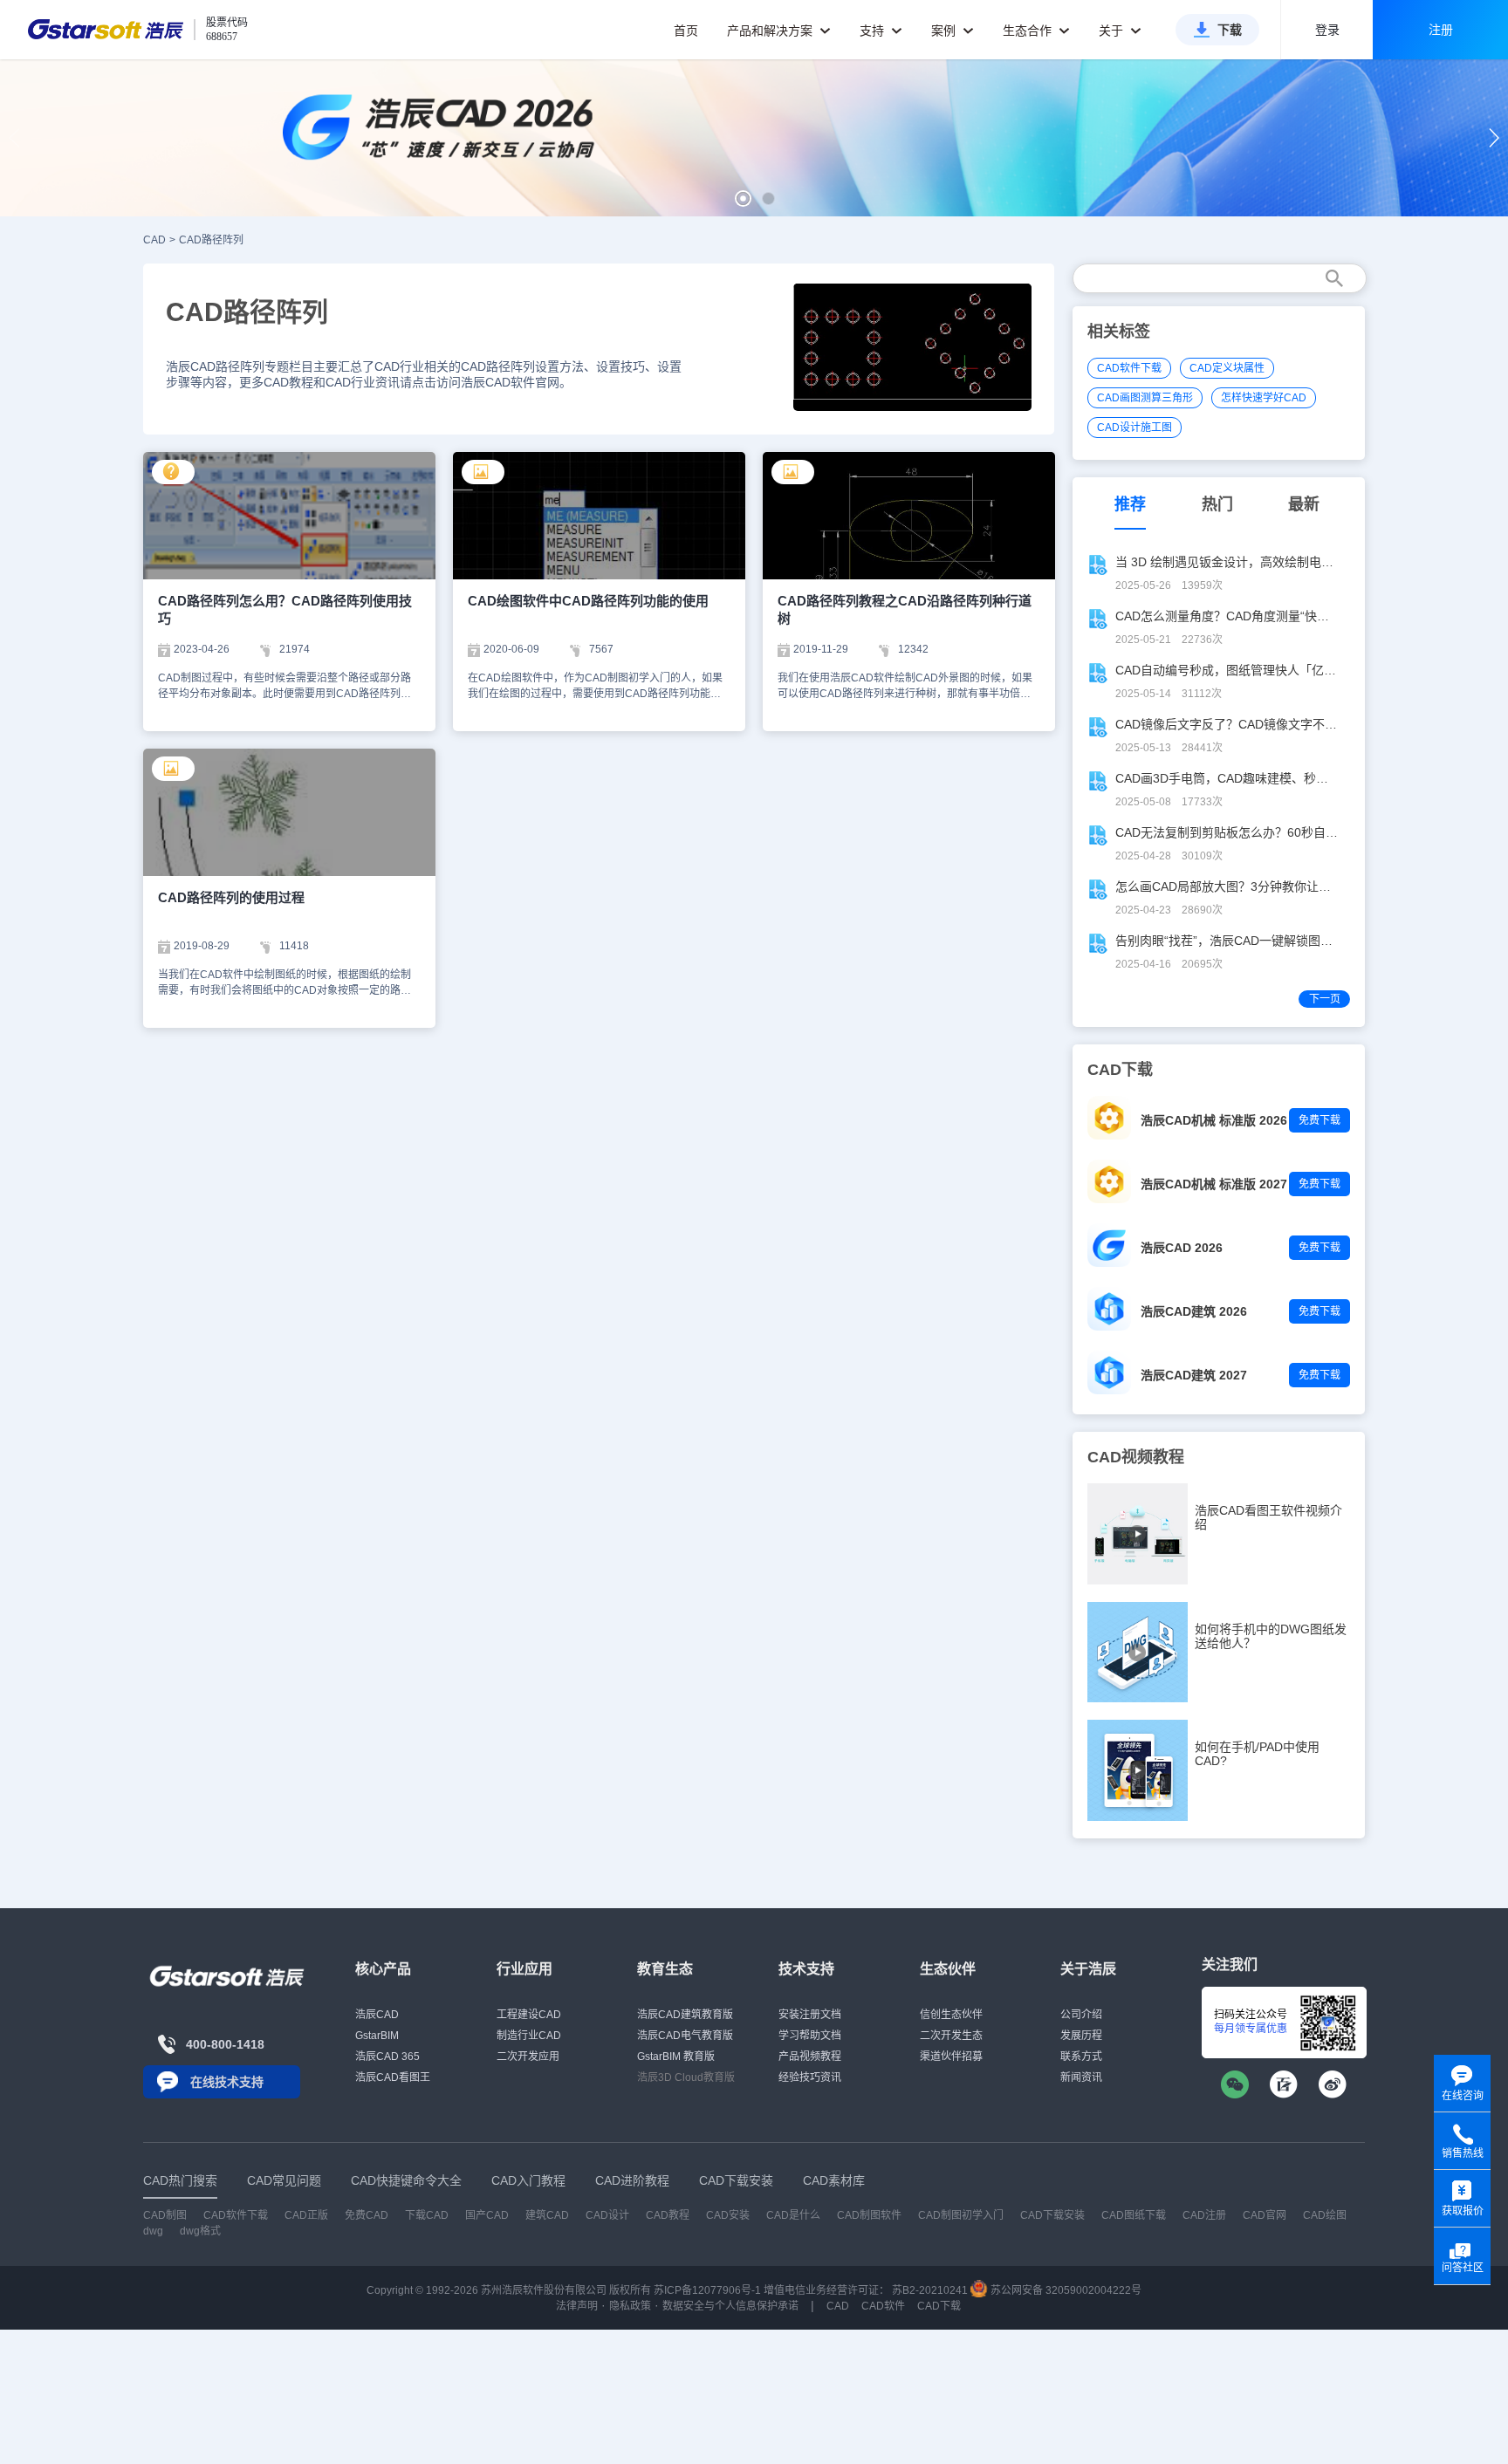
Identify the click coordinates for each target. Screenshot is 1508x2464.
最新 (1304, 504)
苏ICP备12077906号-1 (707, 2290)
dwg (153, 2231)
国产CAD (487, 2215)
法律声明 (577, 2306)
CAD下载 (939, 2306)
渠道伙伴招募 (951, 2057)
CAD (154, 240)
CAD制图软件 (869, 2215)
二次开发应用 (528, 2057)
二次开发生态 (951, 2036)
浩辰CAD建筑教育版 (685, 2015)
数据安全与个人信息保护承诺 (730, 2306)
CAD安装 (728, 2215)
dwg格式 (200, 2231)
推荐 (1130, 504)
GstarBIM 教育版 (676, 2057)
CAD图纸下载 (1134, 2215)
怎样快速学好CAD (1264, 398)
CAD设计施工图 (1134, 428)
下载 (1230, 30)
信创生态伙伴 (951, 2015)
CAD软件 (883, 2306)
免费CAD (367, 2215)
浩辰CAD (377, 2015)
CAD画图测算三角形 (1145, 398)
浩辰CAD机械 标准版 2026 (1214, 1120)
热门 (1217, 504)
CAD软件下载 (1129, 368)
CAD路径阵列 (211, 240)
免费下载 (1319, 1120)
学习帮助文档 (810, 2036)
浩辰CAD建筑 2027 (1194, 1375)
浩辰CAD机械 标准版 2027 (1214, 1184)
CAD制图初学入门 (961, 2215)
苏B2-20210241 (930, 2290)
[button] (743, 198)
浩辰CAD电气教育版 (685, 2036)
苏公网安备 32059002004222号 (1065, 2290)
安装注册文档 (810, 2015)
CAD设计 (607, 2215)
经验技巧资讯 (810, 2077)
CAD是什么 (793, 2215)
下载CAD (427, 2215)
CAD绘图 (1325, 2215)
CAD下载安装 (1052, 2215)
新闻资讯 (1081, 2077)
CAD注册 (1204, 2215)
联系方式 (1081, 2057)
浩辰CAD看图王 (393, 2077)
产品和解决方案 (771, 31)
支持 (874, 31)
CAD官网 (1265, 2215)
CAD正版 (306, 2215)
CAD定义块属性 (1227, 368)
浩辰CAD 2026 (1182, 1248)
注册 (1441, 30)
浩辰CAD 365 (387, 2057)
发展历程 (1081, 2036)
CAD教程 (668, 2215)
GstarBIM (377, 2036)
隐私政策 (630, 2306)
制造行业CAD (529, 2036)
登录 (1327, 30)
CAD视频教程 (1136, 1457)
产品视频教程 (810, 2057)
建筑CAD (547, 2215)
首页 (686, 31)
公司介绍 (1081, 2015)
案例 (945, 31)
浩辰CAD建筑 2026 (1194, 1311)
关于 (1113, 31)
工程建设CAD (529, 2015)
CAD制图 (165, 2215)
